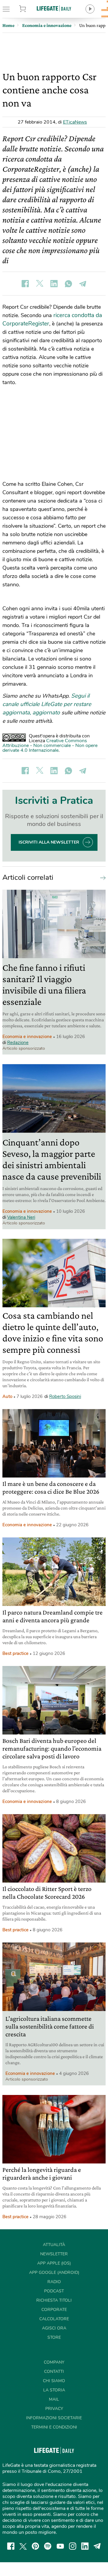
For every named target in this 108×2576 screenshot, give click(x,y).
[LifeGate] (54, 8)
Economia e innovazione (27, 1037)
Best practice (15, 1653)
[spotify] (48, 2546)
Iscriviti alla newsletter (49, 842)
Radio (54, 2282)
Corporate (54, 2310)
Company (54, 2362)
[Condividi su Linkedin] (54, 284)
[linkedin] (85, 2546)
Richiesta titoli (54, 2300)
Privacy (54, 2409)
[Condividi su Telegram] (83, 284)
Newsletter (54, 2254)
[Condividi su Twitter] (40, 284)
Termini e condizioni (54, 2427)
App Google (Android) (54, 2273)
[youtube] (60, 2546)
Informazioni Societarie (54, 2418)
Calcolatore (54, 2319)
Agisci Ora (54, 2328)
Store (29, 9)
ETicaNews (75, 122)
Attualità (54, 2245)
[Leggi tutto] (101, 877)
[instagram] (73, 2546)
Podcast (54, 2291)
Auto (7, 1396)
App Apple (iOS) (54, 2263)
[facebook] (11, 2546)
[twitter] (23, 2546)
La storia (54, 2390)
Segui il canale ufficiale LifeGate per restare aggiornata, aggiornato (47, 704)
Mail (54, 2399)
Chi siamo (54, 2381)
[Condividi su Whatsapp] (68, 284)
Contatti (54, 2372)
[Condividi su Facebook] (25, 284)
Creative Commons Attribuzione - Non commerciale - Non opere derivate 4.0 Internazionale (50, 745)
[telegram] (97, 2546)
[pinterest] (35, 2546)
